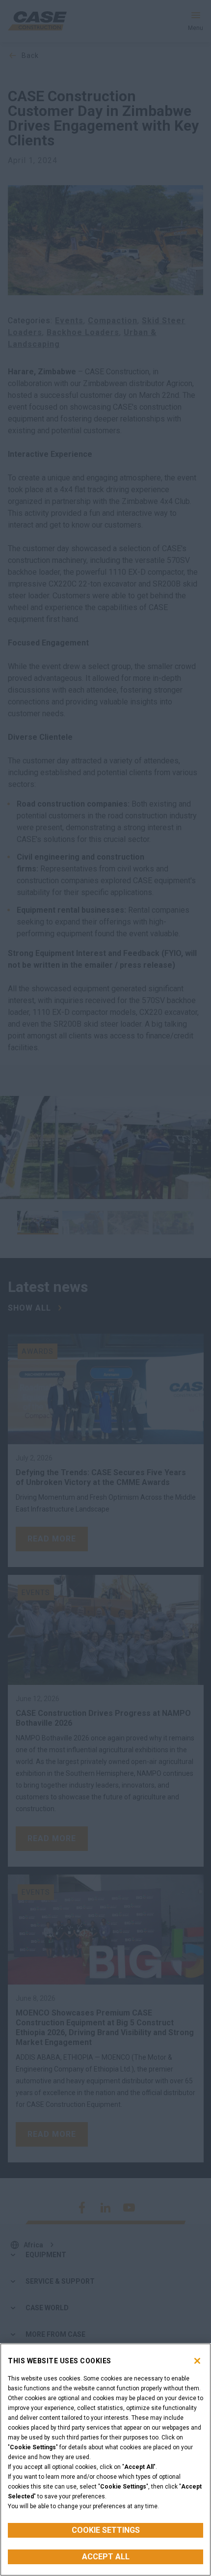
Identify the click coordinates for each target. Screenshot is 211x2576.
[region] (105, 2460)
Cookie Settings (106, 2530)
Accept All (106, 2557)
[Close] (197, 2361)
